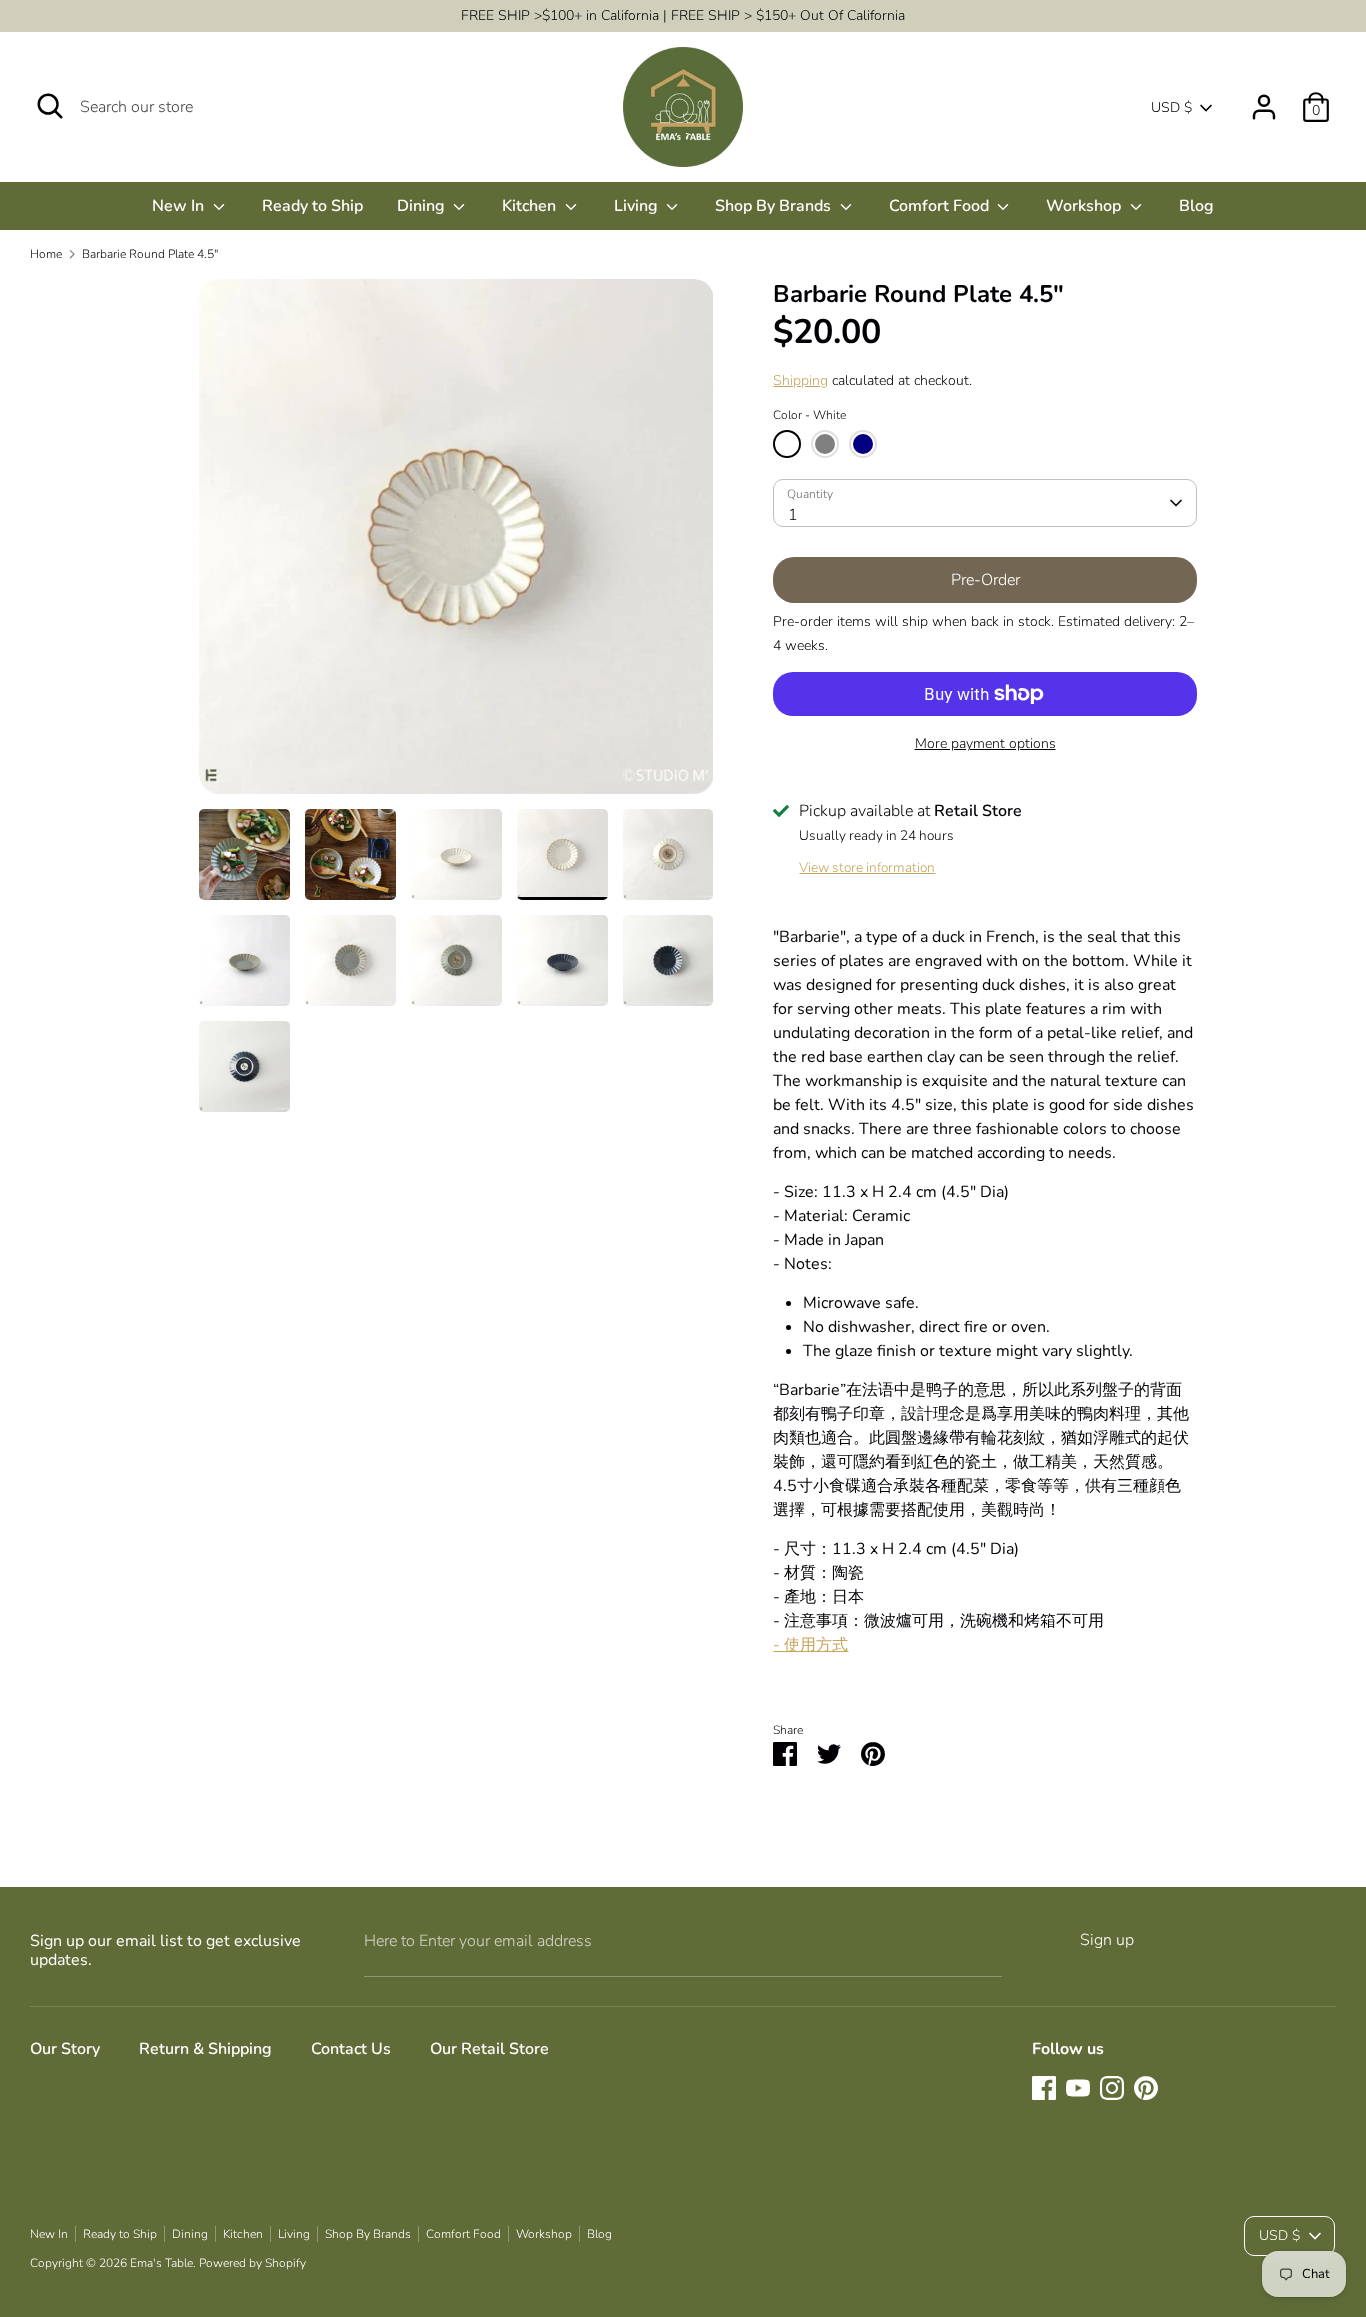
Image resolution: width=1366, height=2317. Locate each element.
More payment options (985, 743)
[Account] (1264, 99)
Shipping (800, 380)
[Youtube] (1078, 2088)
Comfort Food (941, 206)
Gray (825, 444)
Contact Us (351, 2049)
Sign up (1107, 1940)
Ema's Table (161, 2263)
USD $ (1171, 107)
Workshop (1085, 206)
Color (809, 415)
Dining (423, 206)
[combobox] (984, 503)
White (787, 444)
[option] (456, 544)
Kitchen (531, 206)
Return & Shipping (205, 2049)
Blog (1196, 206)
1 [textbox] (793, 515)
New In (180, 206)
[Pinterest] (1146, 2088)
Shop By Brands (775, 206)
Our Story (65, 2049)
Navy (863, 444)
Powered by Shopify (252, 2263)
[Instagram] (1112, 2088)
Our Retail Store (489, 2049)
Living (638, 206)
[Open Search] (50, 106)
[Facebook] (1044, 2088)
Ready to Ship (312, 206)
